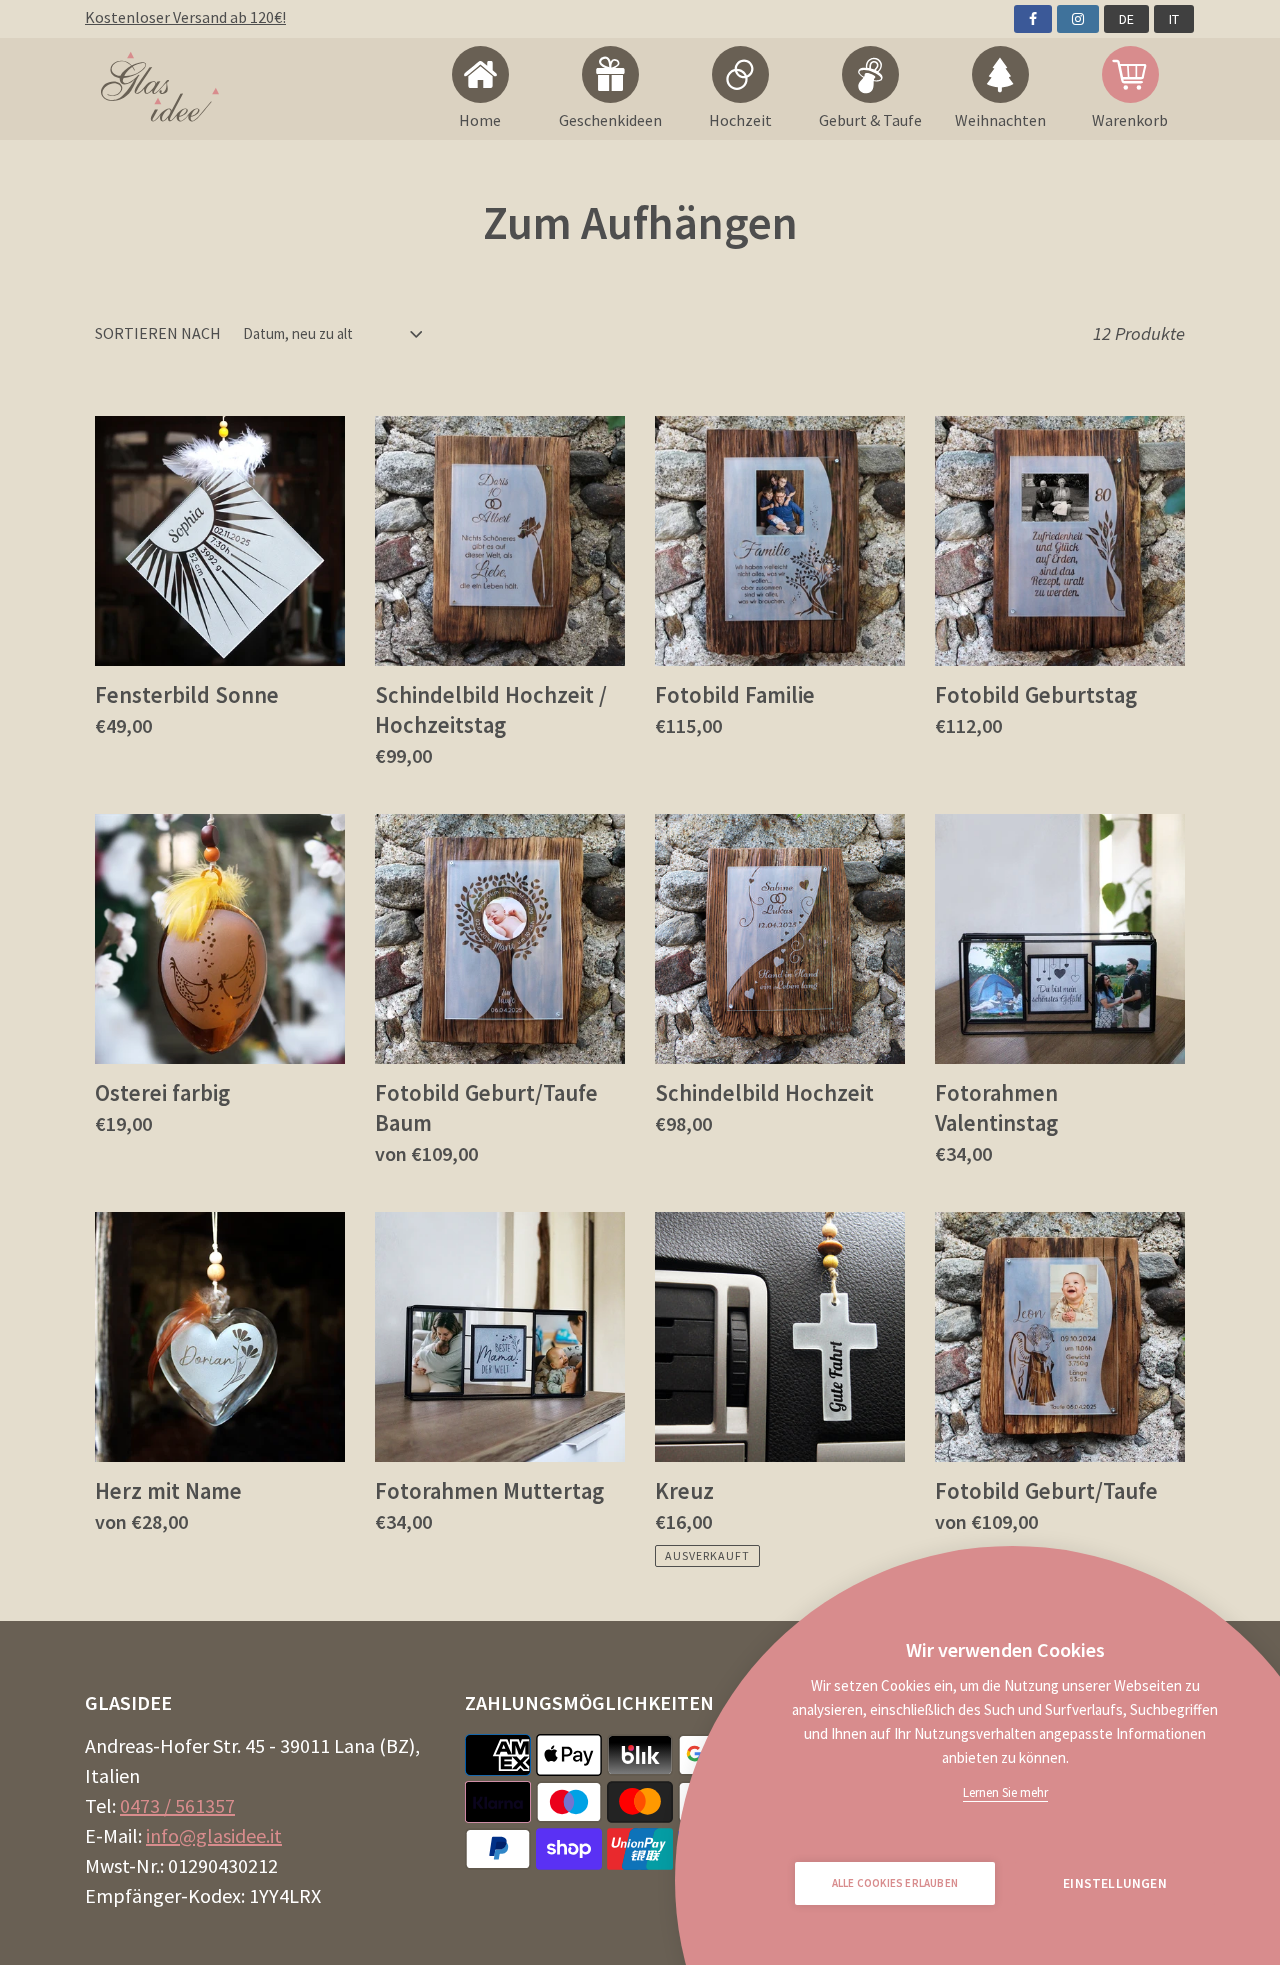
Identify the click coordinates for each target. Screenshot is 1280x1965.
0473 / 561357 (177, 1805)
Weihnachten (1000, 120)
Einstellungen (1115, 1883)
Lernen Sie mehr (1005, 1792)
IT (1174, 19)
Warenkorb (1130, 120)
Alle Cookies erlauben (895, 1883)
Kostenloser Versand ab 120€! (185, 17)
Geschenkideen (610, 120)
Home (480, 120)
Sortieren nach (158, 333)
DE (1126, 19)
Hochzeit (740, 120)
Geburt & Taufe (870, 120)
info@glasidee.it (214, 1835)
